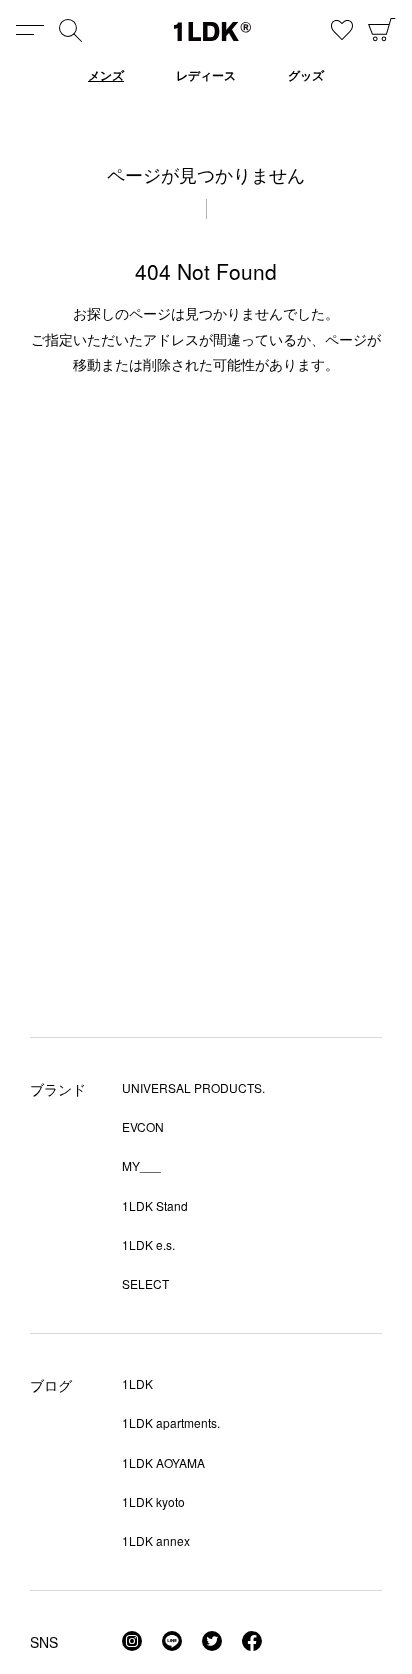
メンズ (106, 75)
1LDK (212, 31)
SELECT (145, 1283)
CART (382, 30)
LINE (172, 1641)
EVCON (143, 1126)
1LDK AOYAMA (163, 1462)
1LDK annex (156, 1540)
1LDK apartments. (171, 1422)
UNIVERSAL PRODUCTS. (193, 1087)
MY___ (141, 1165)
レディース (206, 75)
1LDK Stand (155, 1205)
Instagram (132, 1641)
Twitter (212, 1641)
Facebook (252, 1641)
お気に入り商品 (342, 30)
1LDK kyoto (153, 1501)
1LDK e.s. (148, 1244)
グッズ (306, 75)
